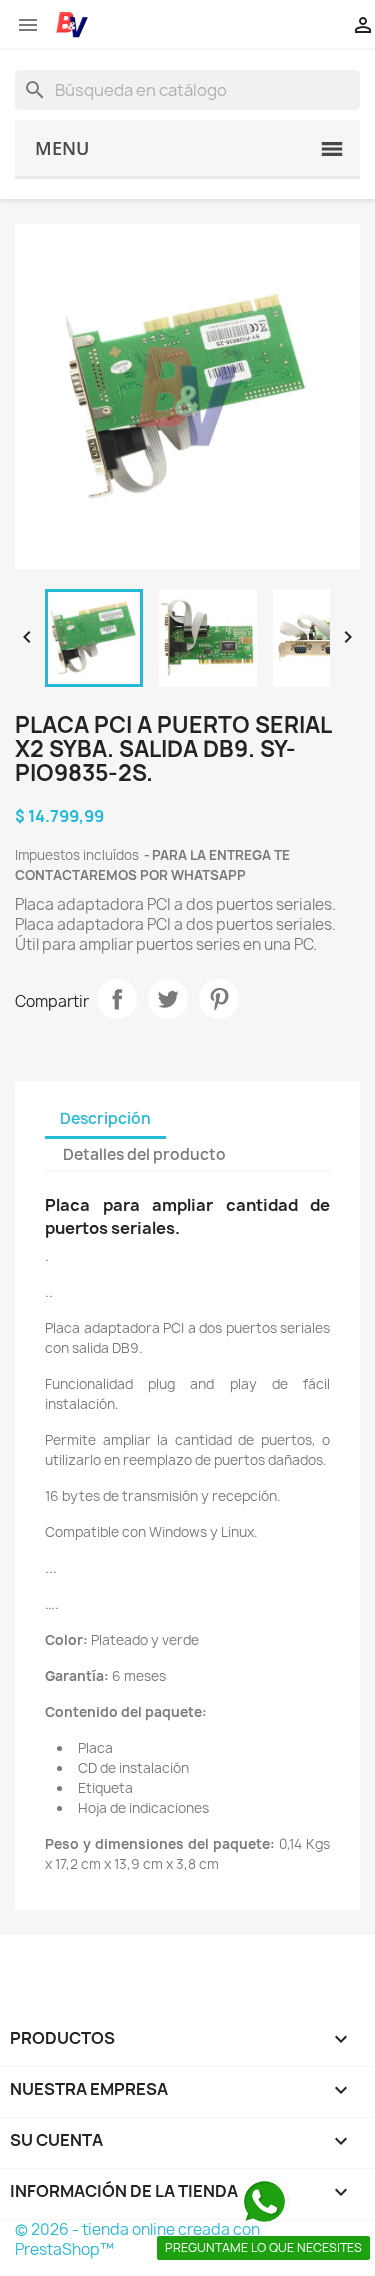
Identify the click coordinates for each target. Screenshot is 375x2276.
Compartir (117, 999)
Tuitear (168, 999)
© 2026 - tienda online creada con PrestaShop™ (137, 2239)
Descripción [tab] (105, 1118)
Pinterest (219, 999)
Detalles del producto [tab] (144, 1154)
